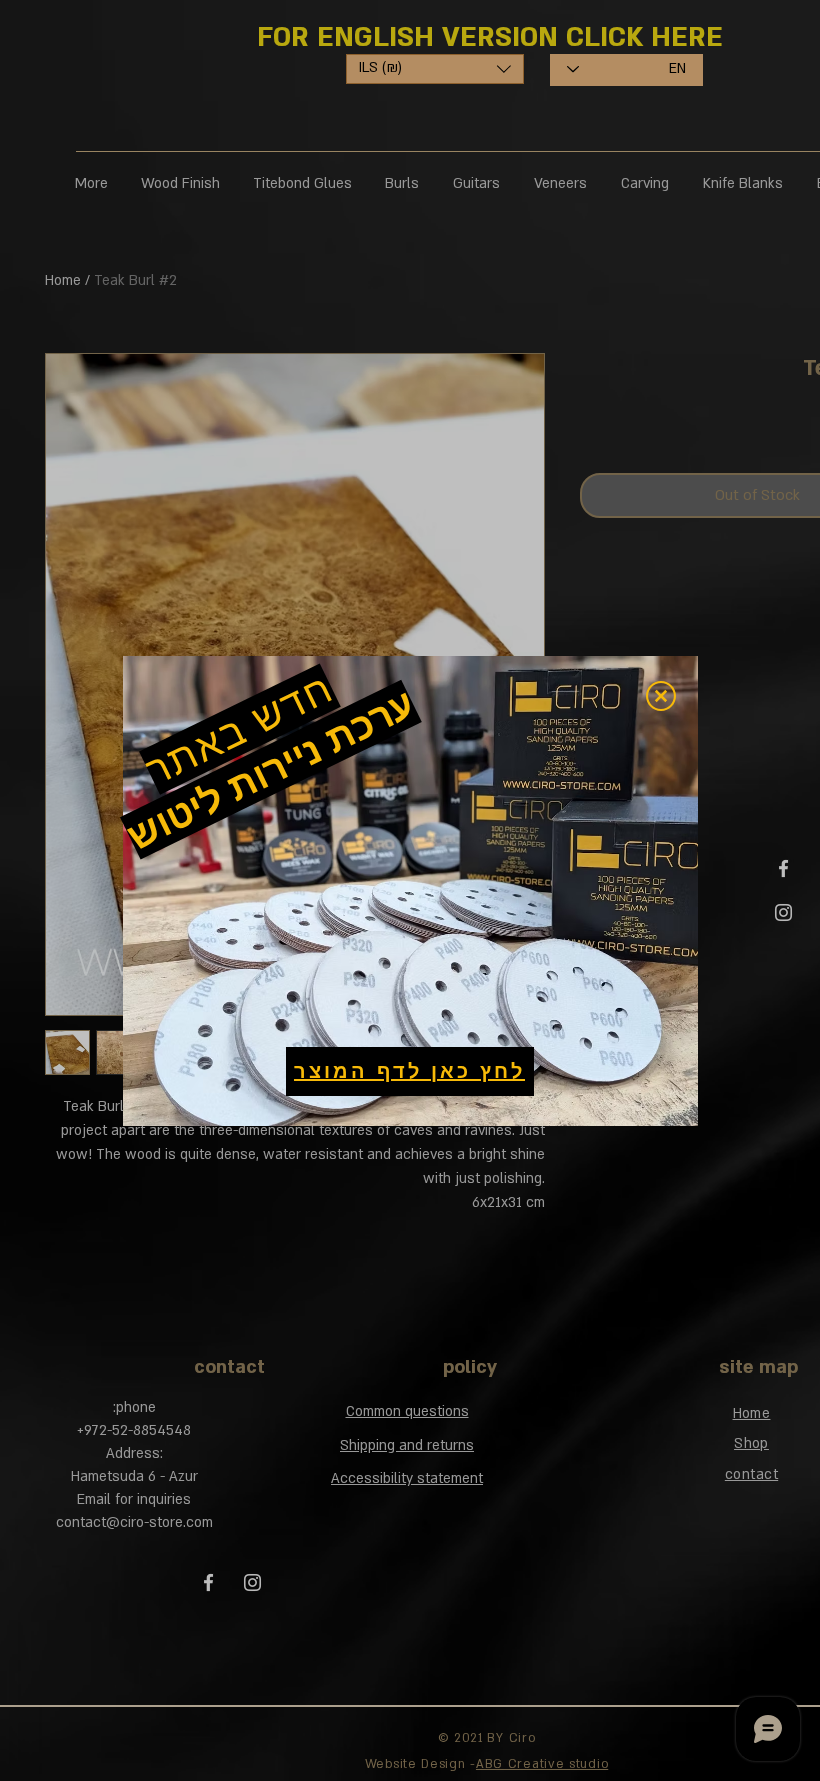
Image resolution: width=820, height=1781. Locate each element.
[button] (661, 696)
